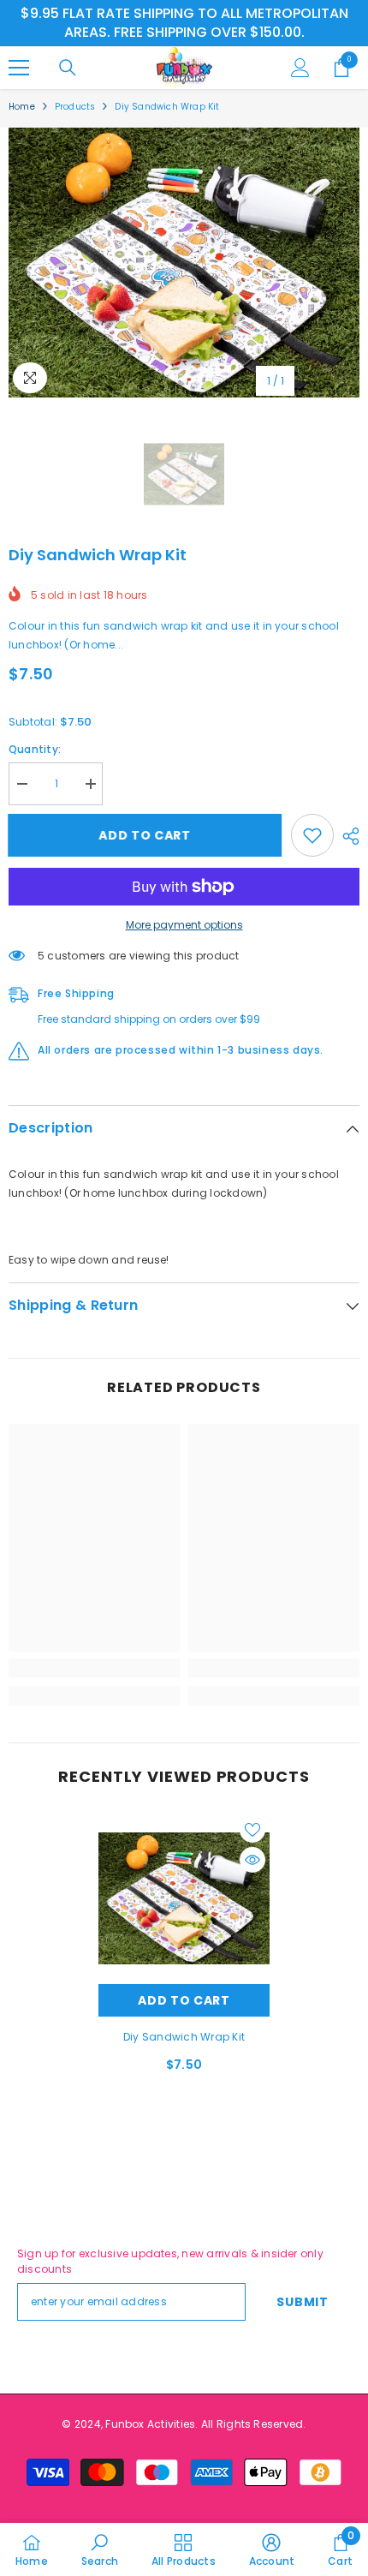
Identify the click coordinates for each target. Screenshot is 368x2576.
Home (22, 107)
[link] (94, 1668)
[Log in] (300, 68)
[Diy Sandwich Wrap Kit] (184, 1898)
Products (75, 107)
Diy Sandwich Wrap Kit (184, 2037)
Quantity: (35, 749)
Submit (302, 2302)
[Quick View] (252, 1860)
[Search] (68, 68)
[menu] (19, 68)
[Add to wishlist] (312, 835)
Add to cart (150, 835)
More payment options (184, 925)
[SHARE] (347, 836)
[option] (184, 263)
